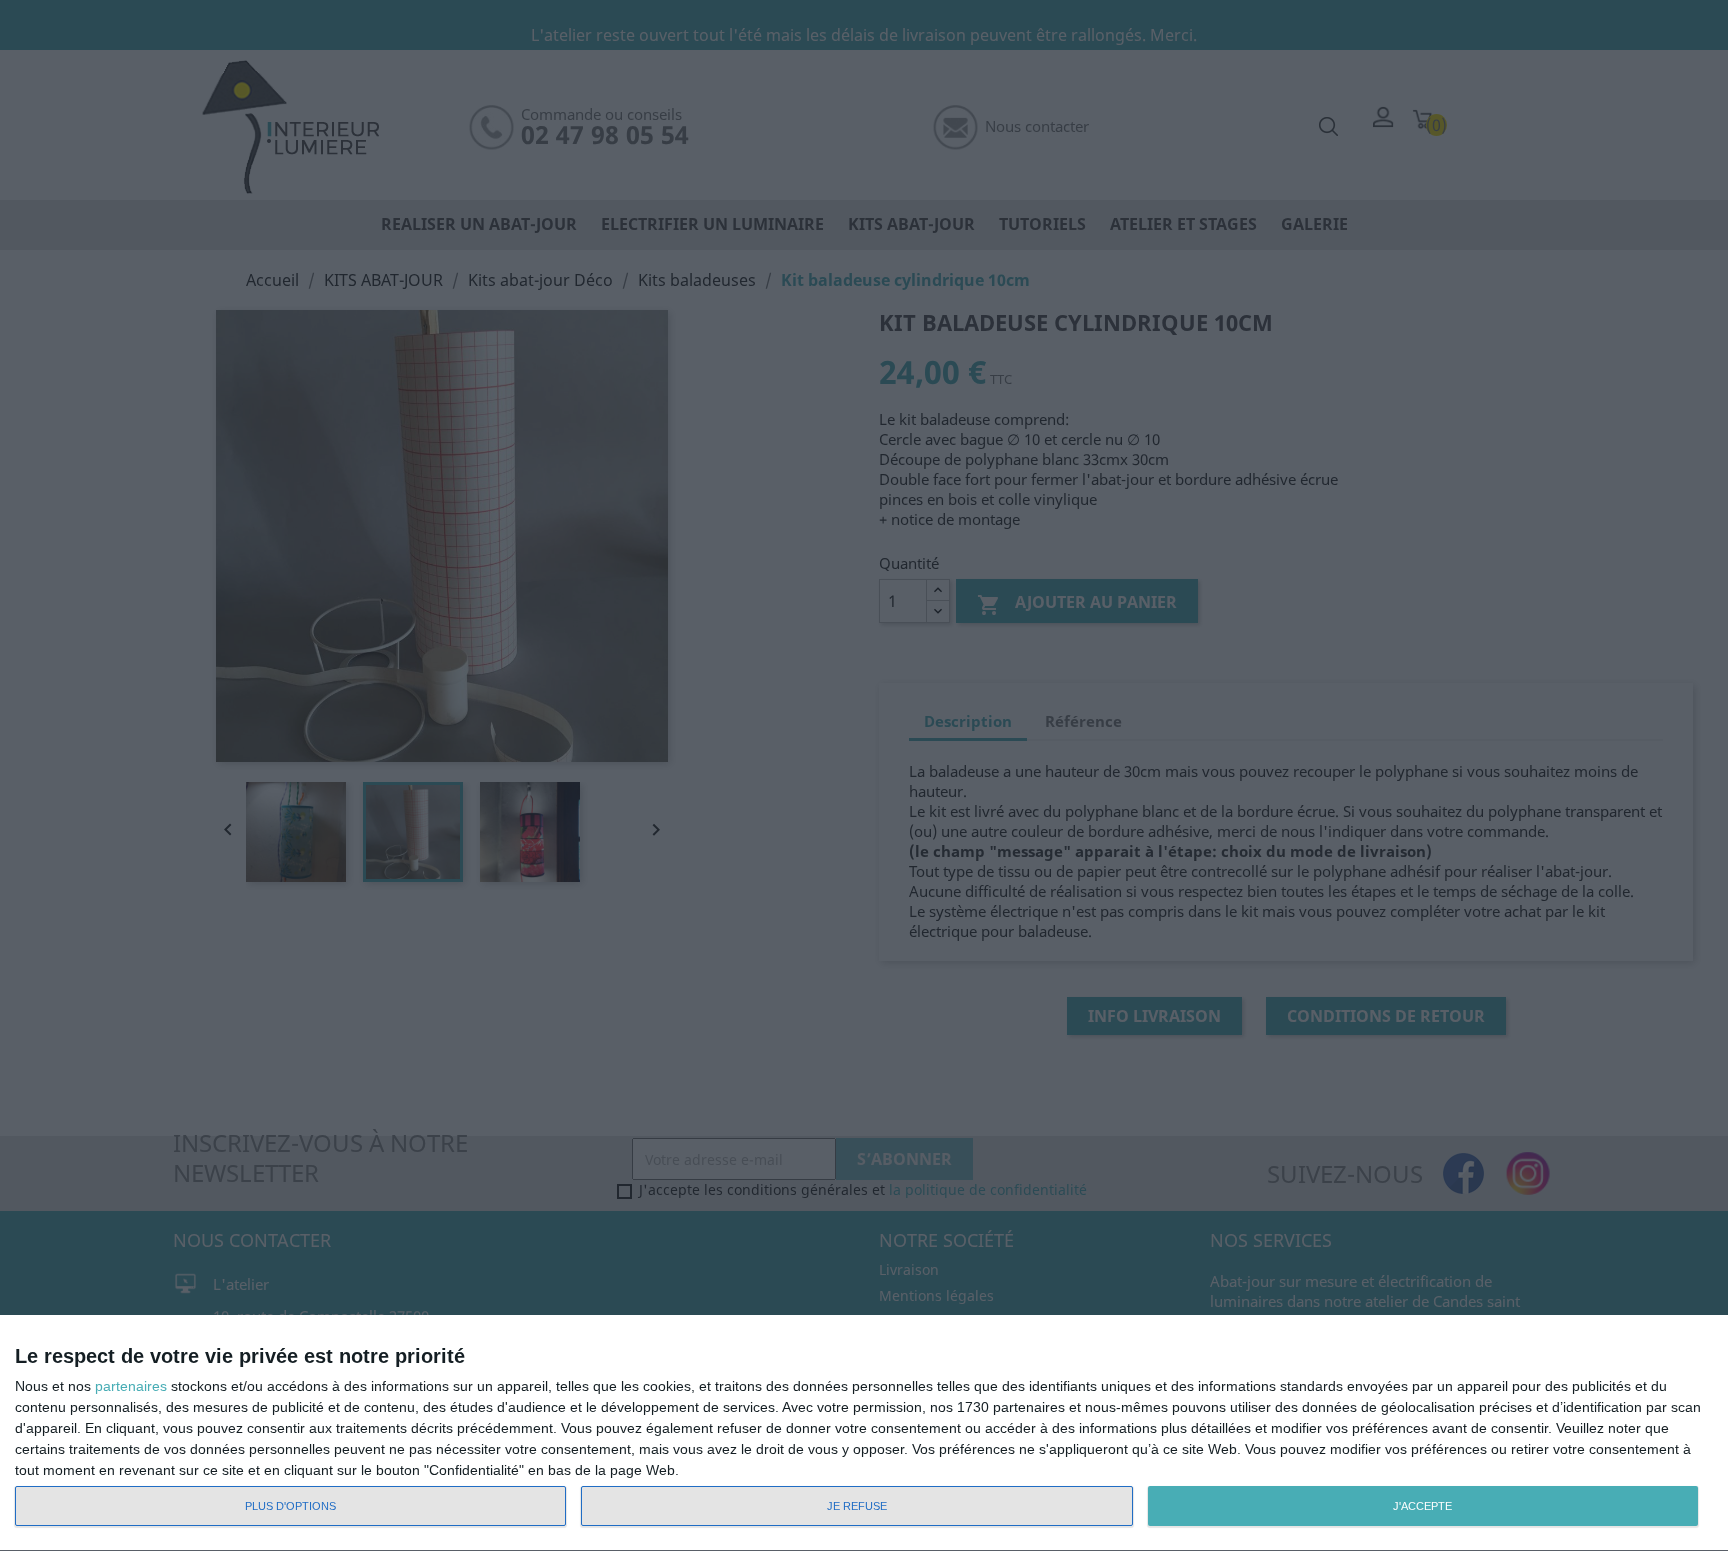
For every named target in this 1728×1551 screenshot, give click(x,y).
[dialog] (864, 1433)
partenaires (131, 1386)
